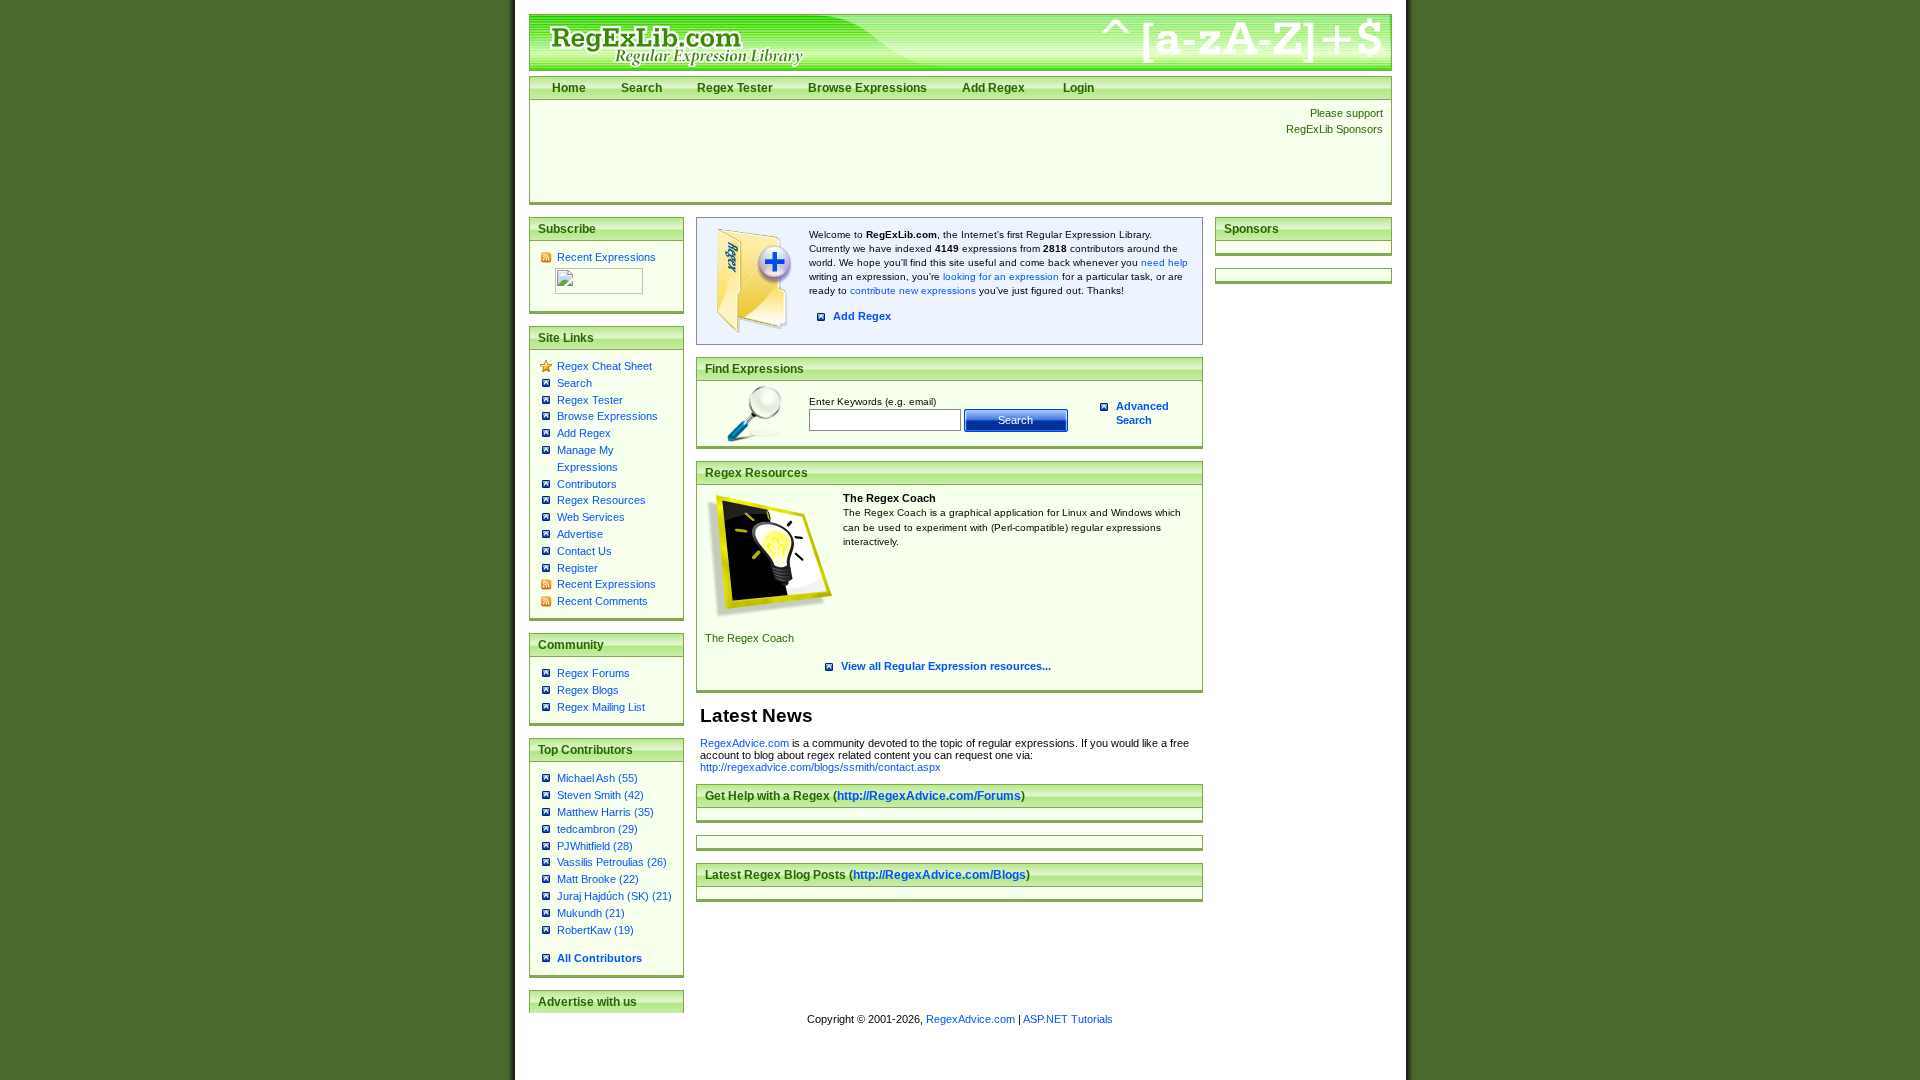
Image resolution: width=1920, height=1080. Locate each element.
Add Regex (993, 88)
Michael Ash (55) (597, 778)
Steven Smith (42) (600, 795)
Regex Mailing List (601, 707)
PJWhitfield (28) (595, 846)
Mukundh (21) (591, 913)
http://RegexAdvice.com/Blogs (939, 875)
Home (569, 88)
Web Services (591, 517)
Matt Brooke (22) (598, 879)
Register (577, 568)
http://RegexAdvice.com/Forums (929, 796)
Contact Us (584, 551)
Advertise (580, 534)
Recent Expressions (606, 257)
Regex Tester (735, 88)
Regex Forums (593, 673)
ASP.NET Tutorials (1068, 1019)
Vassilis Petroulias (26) (612, 862)
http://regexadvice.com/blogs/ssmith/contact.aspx (820, 767)
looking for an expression (999, 276)
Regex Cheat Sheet (604, 366)
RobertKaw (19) (595, 930)
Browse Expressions (867, 88)
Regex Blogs (588, 690)
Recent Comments (602, 601)
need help (1164, 262)
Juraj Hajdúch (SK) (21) (614, 896)
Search (641, 88)
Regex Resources (601, 500)
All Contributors (599, 958)
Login (1078, 88)
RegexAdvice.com (744, 743)
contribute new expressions (913, 290)
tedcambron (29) (597, 829)
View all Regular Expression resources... (946, 666)
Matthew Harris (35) (605, 812)
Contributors (587, 484)
